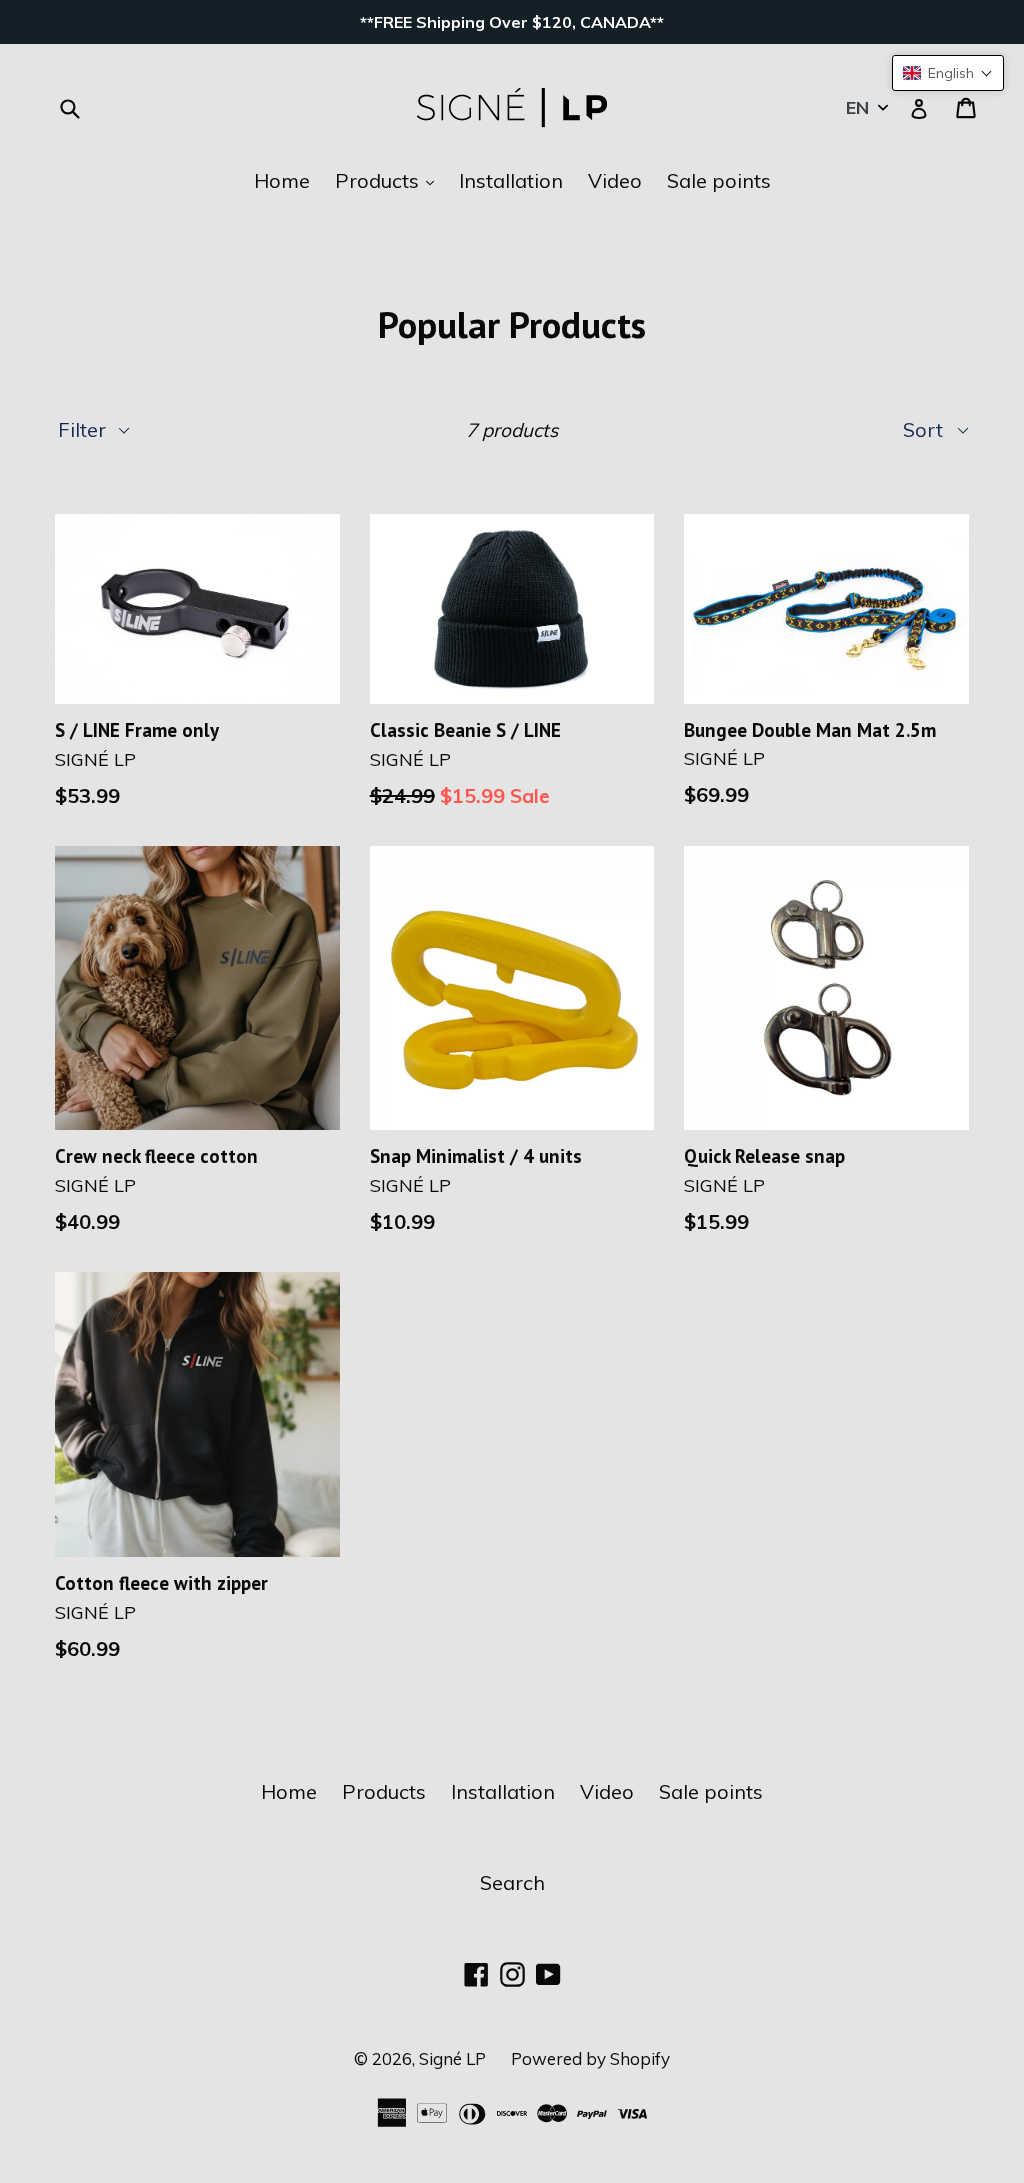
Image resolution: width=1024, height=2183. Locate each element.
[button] (948, 73)
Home (282, 180)
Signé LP (452, 2058)
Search (512, 1882)
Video (615, 180)
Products (389, 180)
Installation (511, 180)
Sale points (719, 180)
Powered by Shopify (590, 2058)
